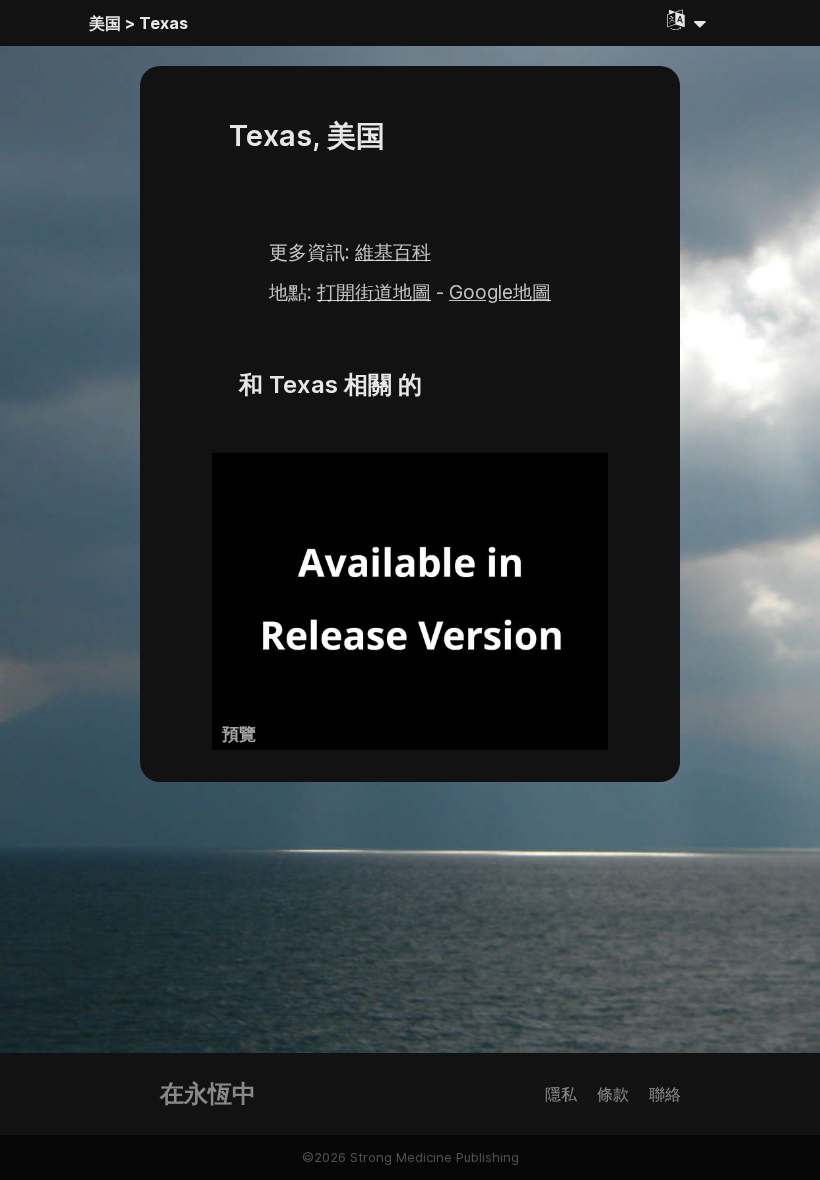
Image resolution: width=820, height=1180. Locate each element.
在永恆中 (208, 1093)
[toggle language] (687, 20)
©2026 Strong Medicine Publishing (410, 1157)
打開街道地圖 (374, 292)
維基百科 (393, 252)
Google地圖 (500, 292)
